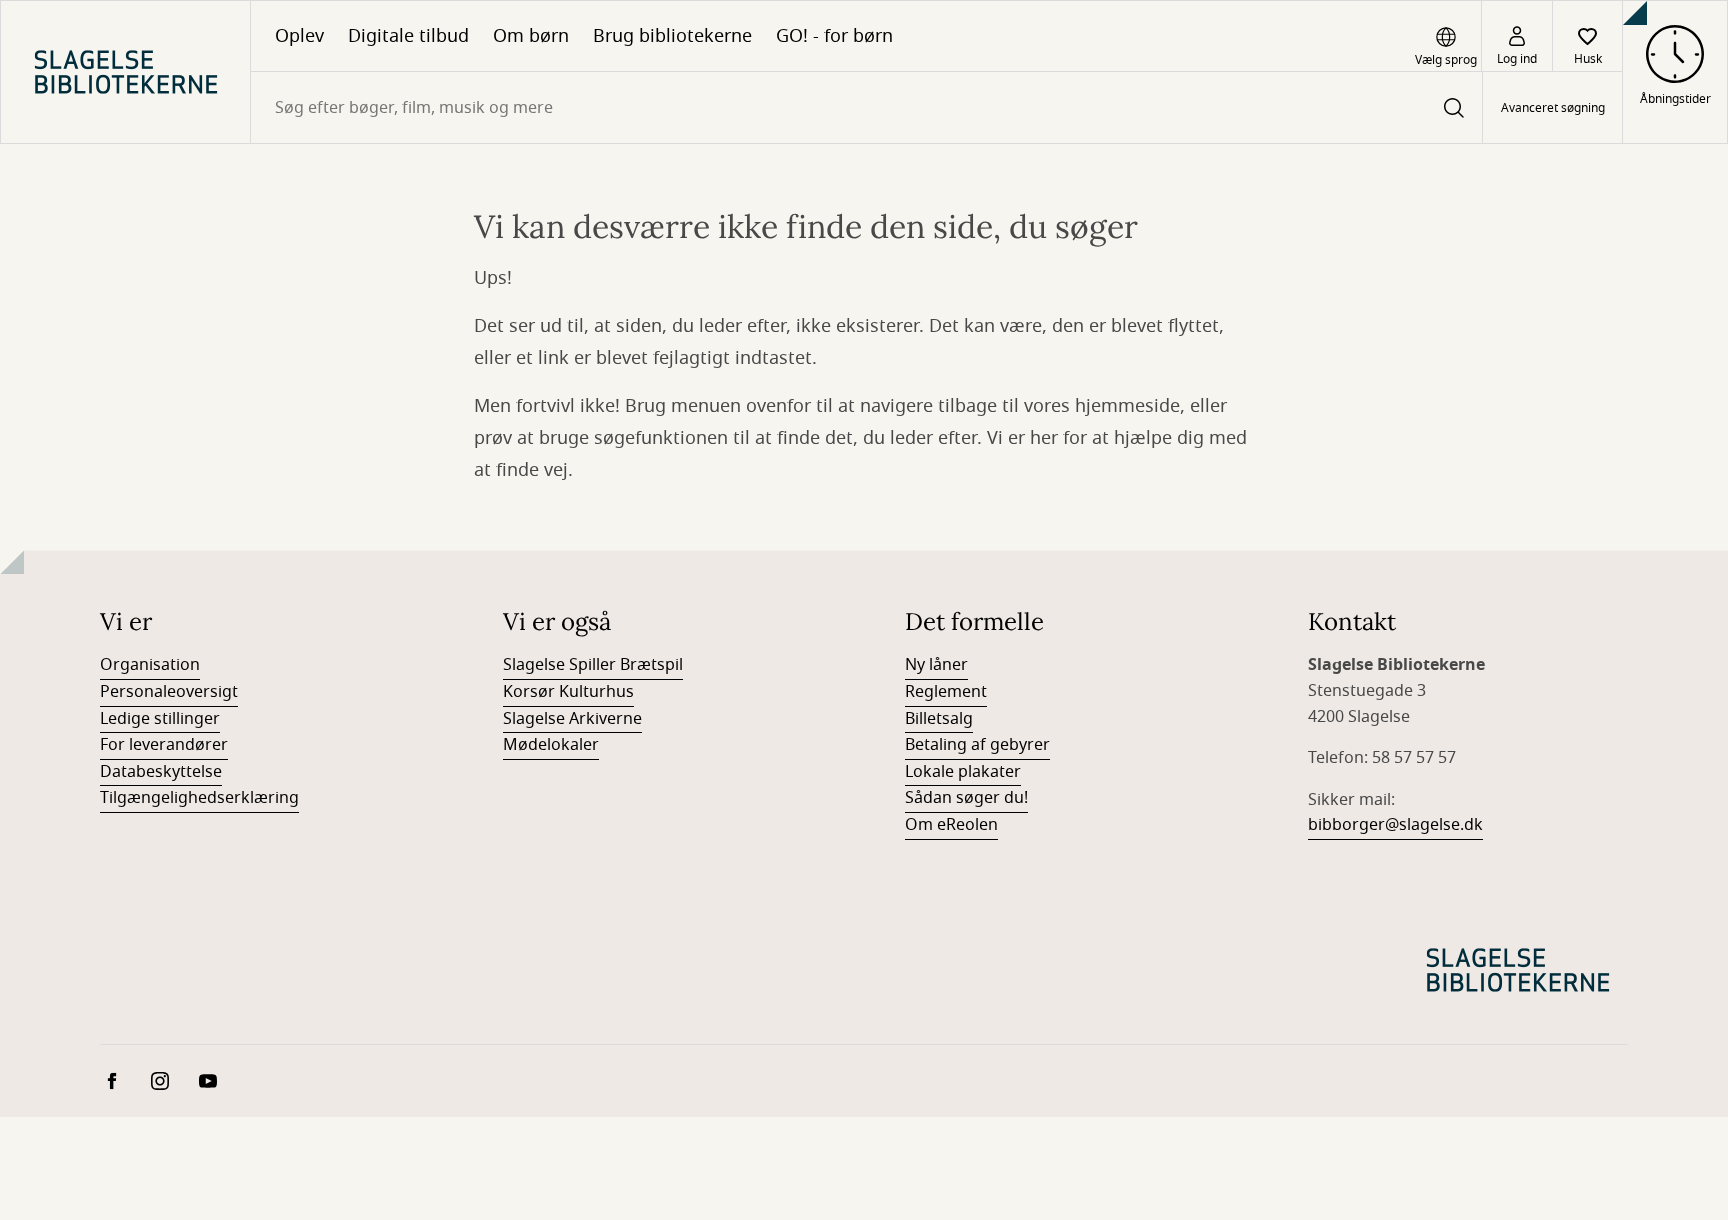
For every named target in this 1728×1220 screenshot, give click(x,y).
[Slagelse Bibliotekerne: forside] (125, 72)
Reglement (946, 692)
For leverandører (164, 745)
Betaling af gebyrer (977, 745)
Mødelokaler (551, 745)
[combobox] (866, 107)
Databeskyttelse (161, 772)
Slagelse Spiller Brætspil (593, 665)
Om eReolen (951, 825)
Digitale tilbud (408, 36)
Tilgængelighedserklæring (199, 798)
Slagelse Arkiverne (572, 719)
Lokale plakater (963, 772)
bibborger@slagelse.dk (1395, 825)
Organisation (150, 665)
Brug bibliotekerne (672, 36)
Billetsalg (939, 719)
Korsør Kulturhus (568, 692)
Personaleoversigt (169, 692)
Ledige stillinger (160, 719)
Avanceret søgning (1553, 108)
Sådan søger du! (966, 798)
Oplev (299, 36)
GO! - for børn (834, 36)
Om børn (531, 36)
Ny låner (936, 665)
